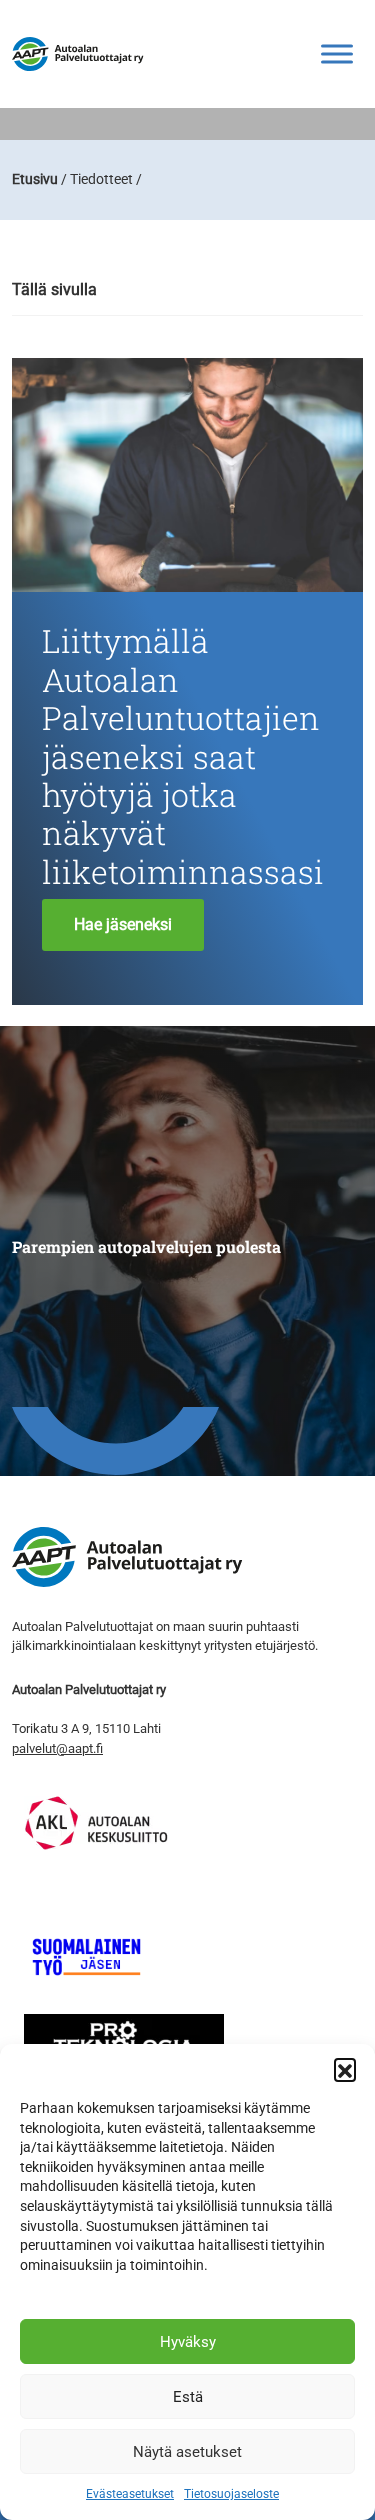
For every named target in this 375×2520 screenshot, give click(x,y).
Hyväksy (188, 2342)
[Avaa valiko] (337, 53)
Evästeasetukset (130, 2494)
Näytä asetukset (187, 2452)
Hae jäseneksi (123, 924)
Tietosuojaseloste (231, 2494)
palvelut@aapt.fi (57, 1748)
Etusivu (35, 179)
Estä (188, 2397)
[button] (345, 2069)
